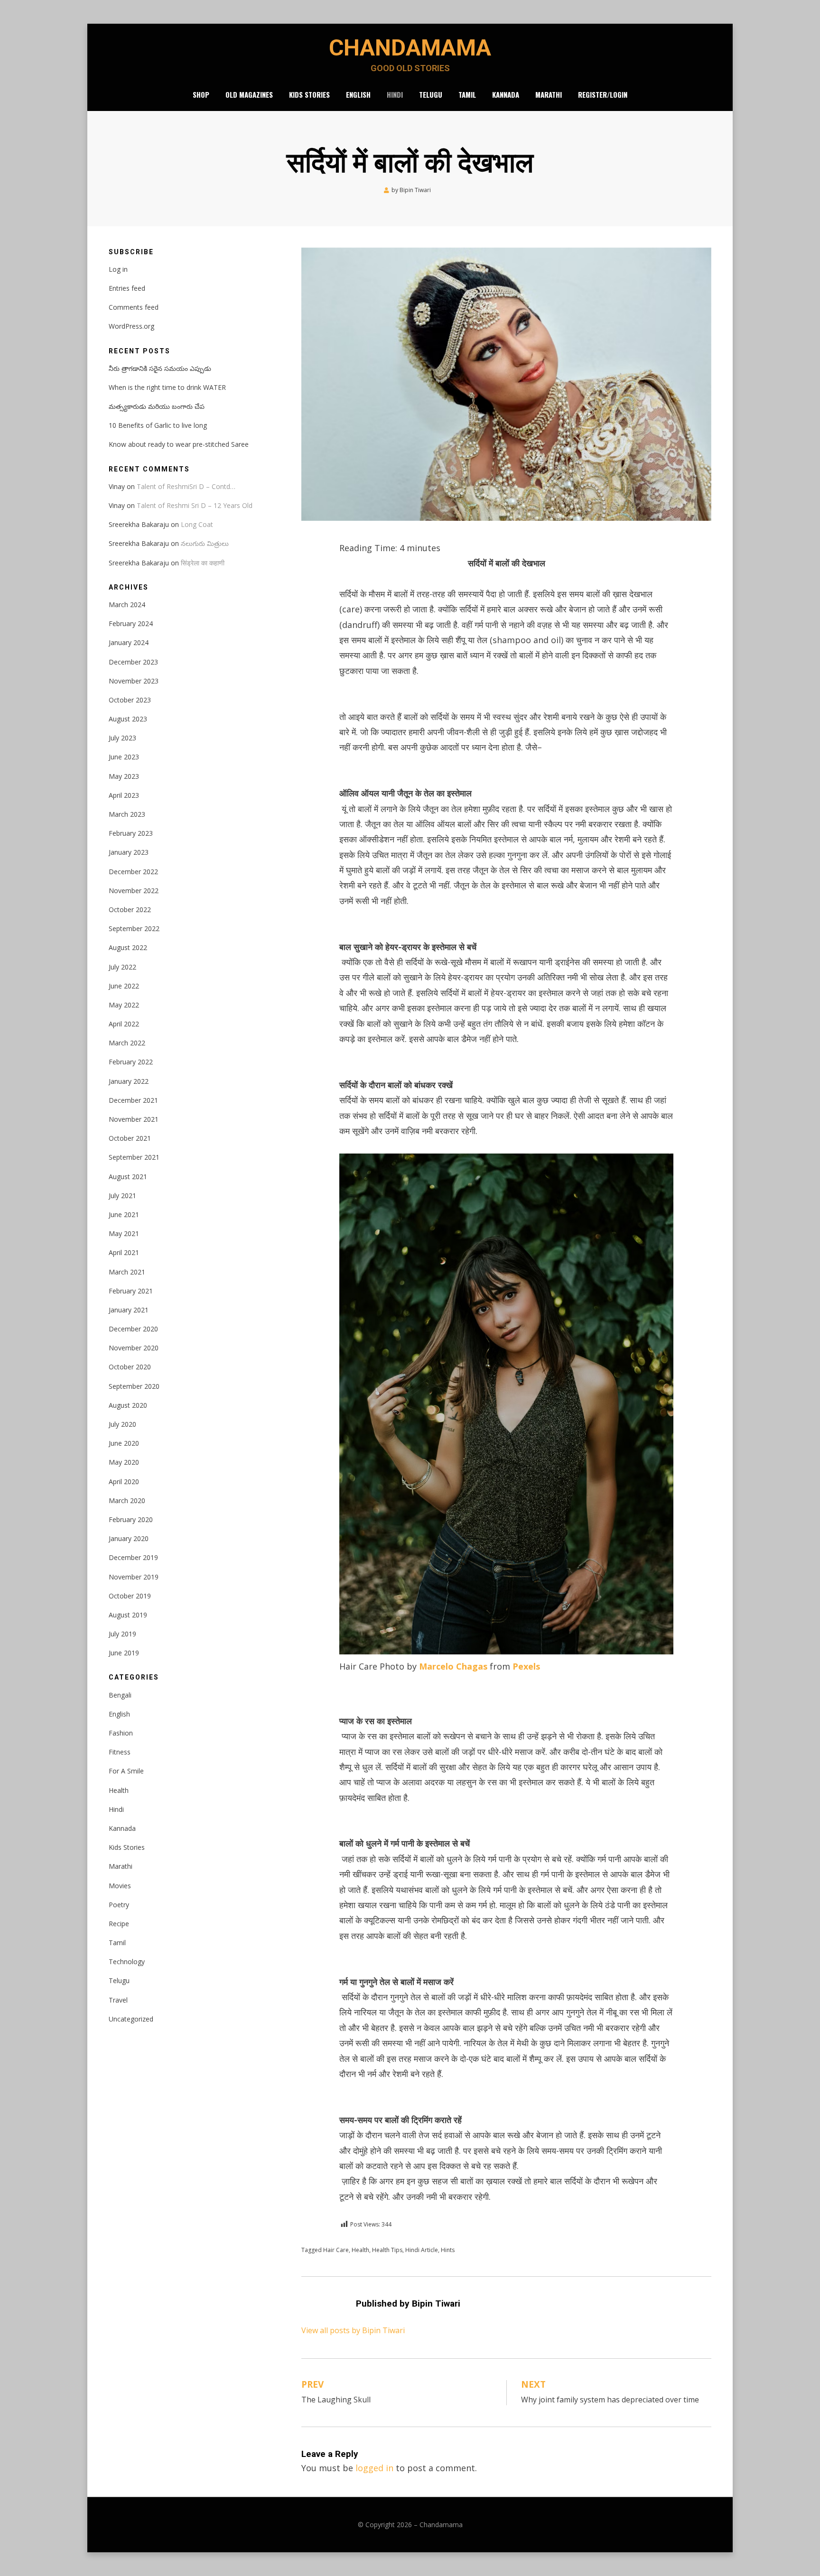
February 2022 (131, 1062)
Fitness (120, 1752)
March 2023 (127, 814)
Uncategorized (131, 2019)
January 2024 (129, 642)
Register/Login (603, 94)
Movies (120, 1886)
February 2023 (131, 833)
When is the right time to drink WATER (167, 387)
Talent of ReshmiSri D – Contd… (186, 486)
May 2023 (124, 776)
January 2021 (129, 1310)
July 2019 (122, 1634)
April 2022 (124, 1024)
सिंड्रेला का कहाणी (203, 563)
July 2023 (122, 738)
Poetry (119, 1905)
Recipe (119, 1924)
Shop (201, 94)
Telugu (431, 94)
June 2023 (124, 757)
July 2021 (122, 1196)
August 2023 (128, 719)
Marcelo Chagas (453, 1666)
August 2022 (128, 947)
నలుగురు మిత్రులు (205, 543)
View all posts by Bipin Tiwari (353, 2330)
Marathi (549, 94)
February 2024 (131, 623)
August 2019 (128, 1615)
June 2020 (124, 1443)
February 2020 (131, 1519)
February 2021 (131, 1291)
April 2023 (124, 795)
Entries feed (127, 288)
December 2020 (133, 1329)
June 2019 (124, 1653)
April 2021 (124, 1252)
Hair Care (336, 2250)
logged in (374, 2468)
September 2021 (134, 1157)
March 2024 (127, 605)
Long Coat (197, 524)
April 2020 (124, 1482)
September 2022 (134, 928)
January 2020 (129, 1538)
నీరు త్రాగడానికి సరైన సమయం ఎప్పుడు (160, 368)
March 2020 (127, 1500)
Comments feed (134, 307)
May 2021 (124, 1233)
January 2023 (129, 852)
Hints (448, 2250)
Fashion (121, 1733)
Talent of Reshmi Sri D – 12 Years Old (195, 505)
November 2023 (134, 681)
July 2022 (122, 967)
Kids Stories (309, 94)
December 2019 (133, 1557)
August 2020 (128, 1405)
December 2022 (133, 872)
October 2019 (130, 1596)
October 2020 (130, 1367)
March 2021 (127, 1272)
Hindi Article (422, 2250)
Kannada (506, 94)
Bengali (120, 1695)
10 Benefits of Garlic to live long (158, 425)
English (358, 94)
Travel (118, 2000)
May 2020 (124, 1462)
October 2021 (130, 1138)
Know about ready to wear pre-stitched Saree (179, 444)
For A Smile (126, 1771)
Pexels (526, 1666)
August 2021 (128, 1177)
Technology (127, 1962)
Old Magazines (249, 94)
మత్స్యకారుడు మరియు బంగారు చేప (157, 406)
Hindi (395, 94)
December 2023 (133, 662)
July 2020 (122, 1424)
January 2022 (129, 1081)
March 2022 (127, 1043)
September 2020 (134, 1386)
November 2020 (134, 1348)
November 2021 (134, 1119)
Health (360, 2250)
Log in (118, 269)
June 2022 (124, 986)
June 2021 (124, 1214)
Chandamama (410, 48)
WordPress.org (131, 326)
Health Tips (387, 2250)
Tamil (467, 94)
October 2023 (130, 700)
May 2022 (124, 1005)
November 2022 (134, 891)
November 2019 (134, 1577)
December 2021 (133, 1100)
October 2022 (130, 909)
